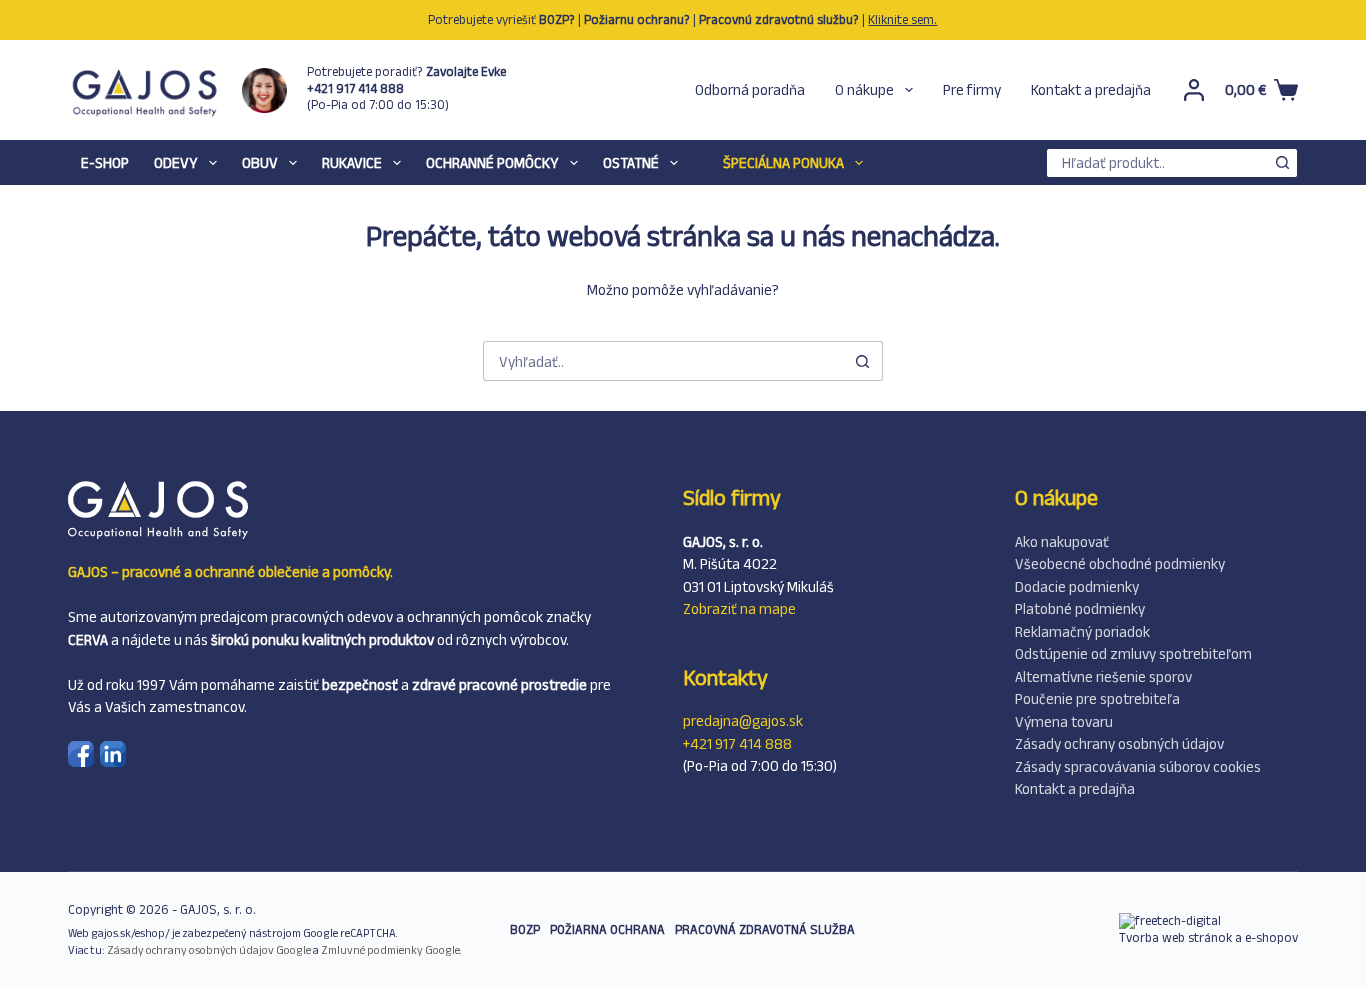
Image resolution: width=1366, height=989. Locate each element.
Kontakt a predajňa (1091, 89)
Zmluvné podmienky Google (390, 950)
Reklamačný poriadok (1082, 631)
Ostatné (631, 162)
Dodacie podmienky (1077, 586)
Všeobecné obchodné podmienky (1120, 563)
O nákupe (864, 89)
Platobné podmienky (1080, 608)
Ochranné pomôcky (492, 162)
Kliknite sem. (902, 19)
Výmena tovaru (1064, 721)
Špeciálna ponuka (783, 162)
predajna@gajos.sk (743, 720)
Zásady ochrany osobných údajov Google (209, 950)
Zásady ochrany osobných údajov (1119, 743)
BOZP (525, 929)
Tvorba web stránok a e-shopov (1208, 937)
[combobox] (1158, 163)
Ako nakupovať (1062, 541)
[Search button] (1283, 163)
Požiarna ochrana (607, 929)
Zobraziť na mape (739, 608)
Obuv (260, 162)
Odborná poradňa (750, 89)
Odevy (176, 162)
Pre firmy (972, 89)
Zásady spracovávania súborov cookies (1138, 766)
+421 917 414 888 (737, 743)
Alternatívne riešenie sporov (1103, 676)
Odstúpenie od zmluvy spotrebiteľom (1133, 653)
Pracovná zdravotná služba (765, 929)
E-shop (105, 162)
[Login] (1194, 90)
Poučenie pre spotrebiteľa (1097, 698)
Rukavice (352, 162)
